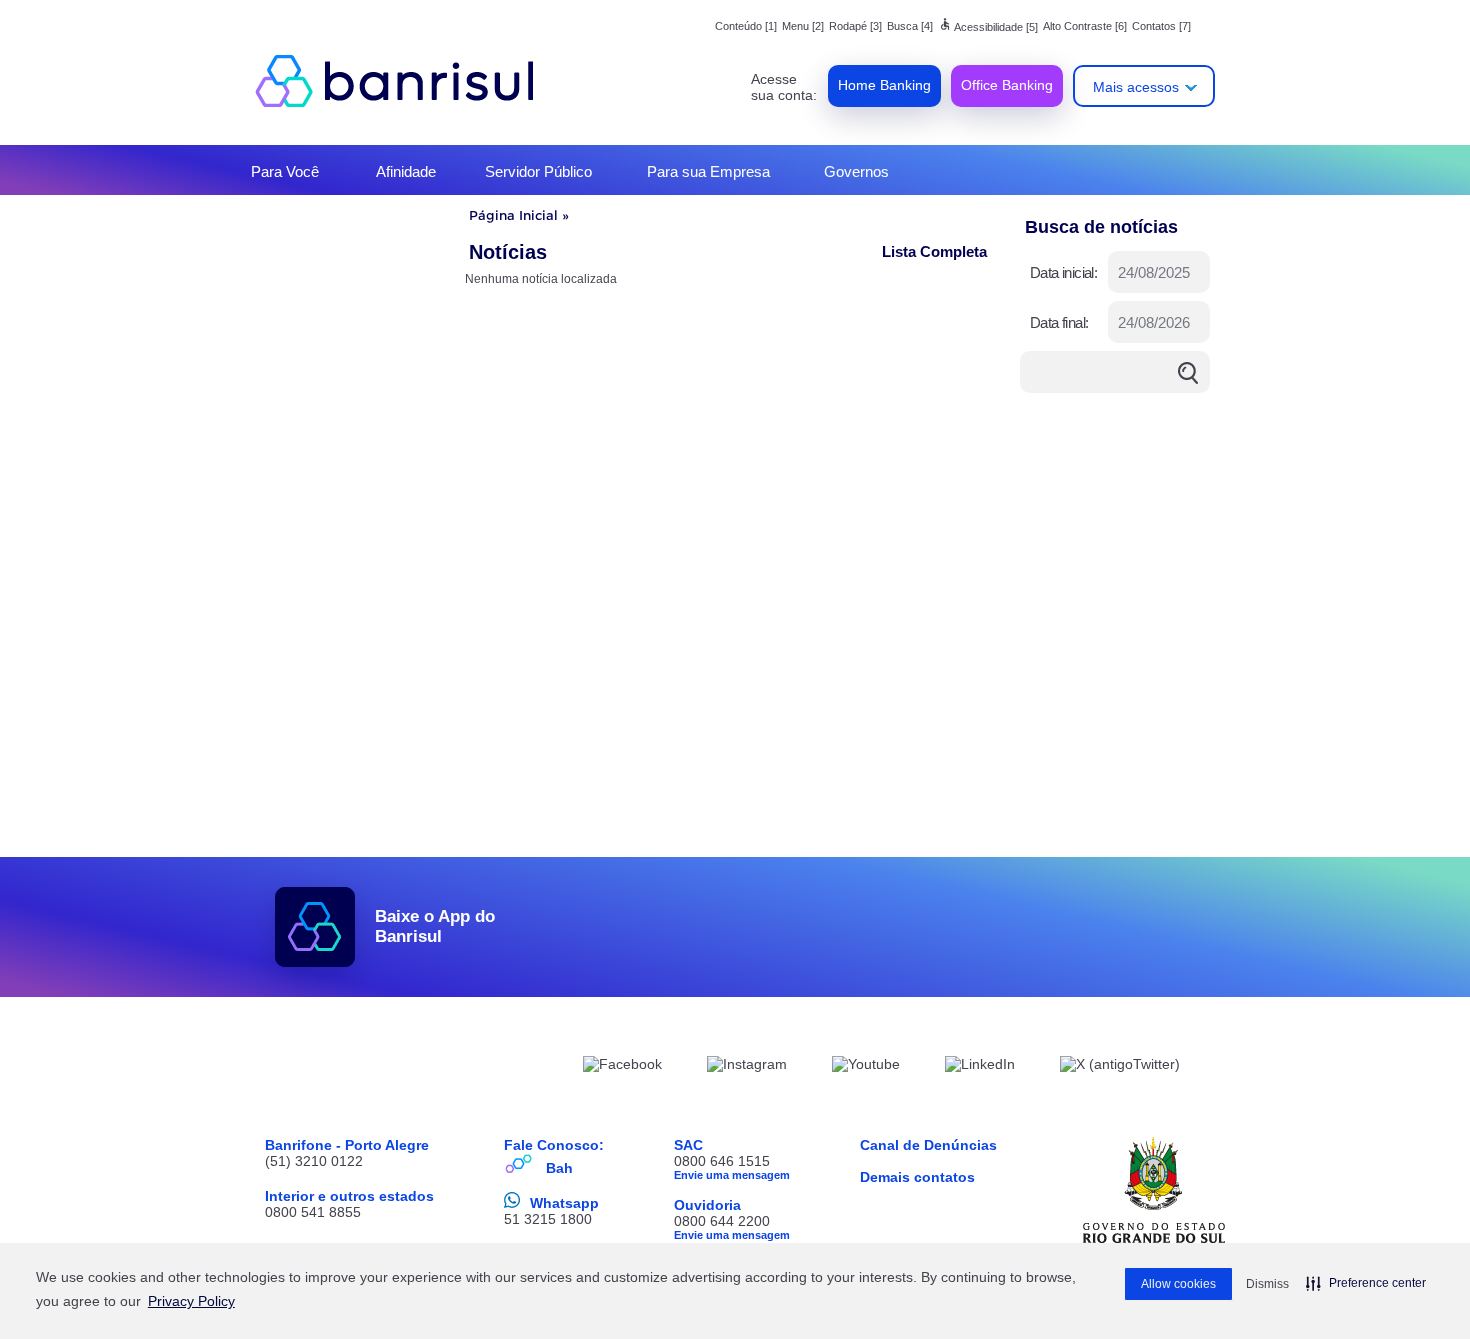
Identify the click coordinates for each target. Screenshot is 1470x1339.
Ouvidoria (707, 1205)
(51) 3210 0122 (314, 1161)
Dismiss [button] (1267, 1284)
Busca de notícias (1101, 227)
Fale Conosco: (554, 1145)
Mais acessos (1136, 87)
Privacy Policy (191, 1301)
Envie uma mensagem (732, 1175)
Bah (559, 1168)
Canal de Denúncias (928, 1145)
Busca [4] (910, 26)
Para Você (285, 171)
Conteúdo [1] (746, 26)
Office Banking (1007, 85)
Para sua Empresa (708, 171)
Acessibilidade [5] (988, 27)
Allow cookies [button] (1178, 1284)
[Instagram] (747, 1067)
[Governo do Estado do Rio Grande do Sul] (1154, 1190)
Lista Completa (934, 251)
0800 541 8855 (313, 1212)
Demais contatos (917, 1177)
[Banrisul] (405, 80)
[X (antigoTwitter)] (1120, 1067)
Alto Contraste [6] (1085, 26)
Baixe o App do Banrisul (435, 926)
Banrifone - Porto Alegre (347, 1145)
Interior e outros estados (349, 1196)
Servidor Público (538, 171)
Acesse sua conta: (784, 87)
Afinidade (406, 171)
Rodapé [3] (855, 26)
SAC (688, 1145)
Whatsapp (564, 1203)
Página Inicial (513, 215)
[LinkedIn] (980, 1067)
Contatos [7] (1161, 26)
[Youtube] (866, 1067)
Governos (856, 171)
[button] (1366, 1283)
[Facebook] (622, 1067)
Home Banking (884, 85)
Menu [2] (803, 26)
